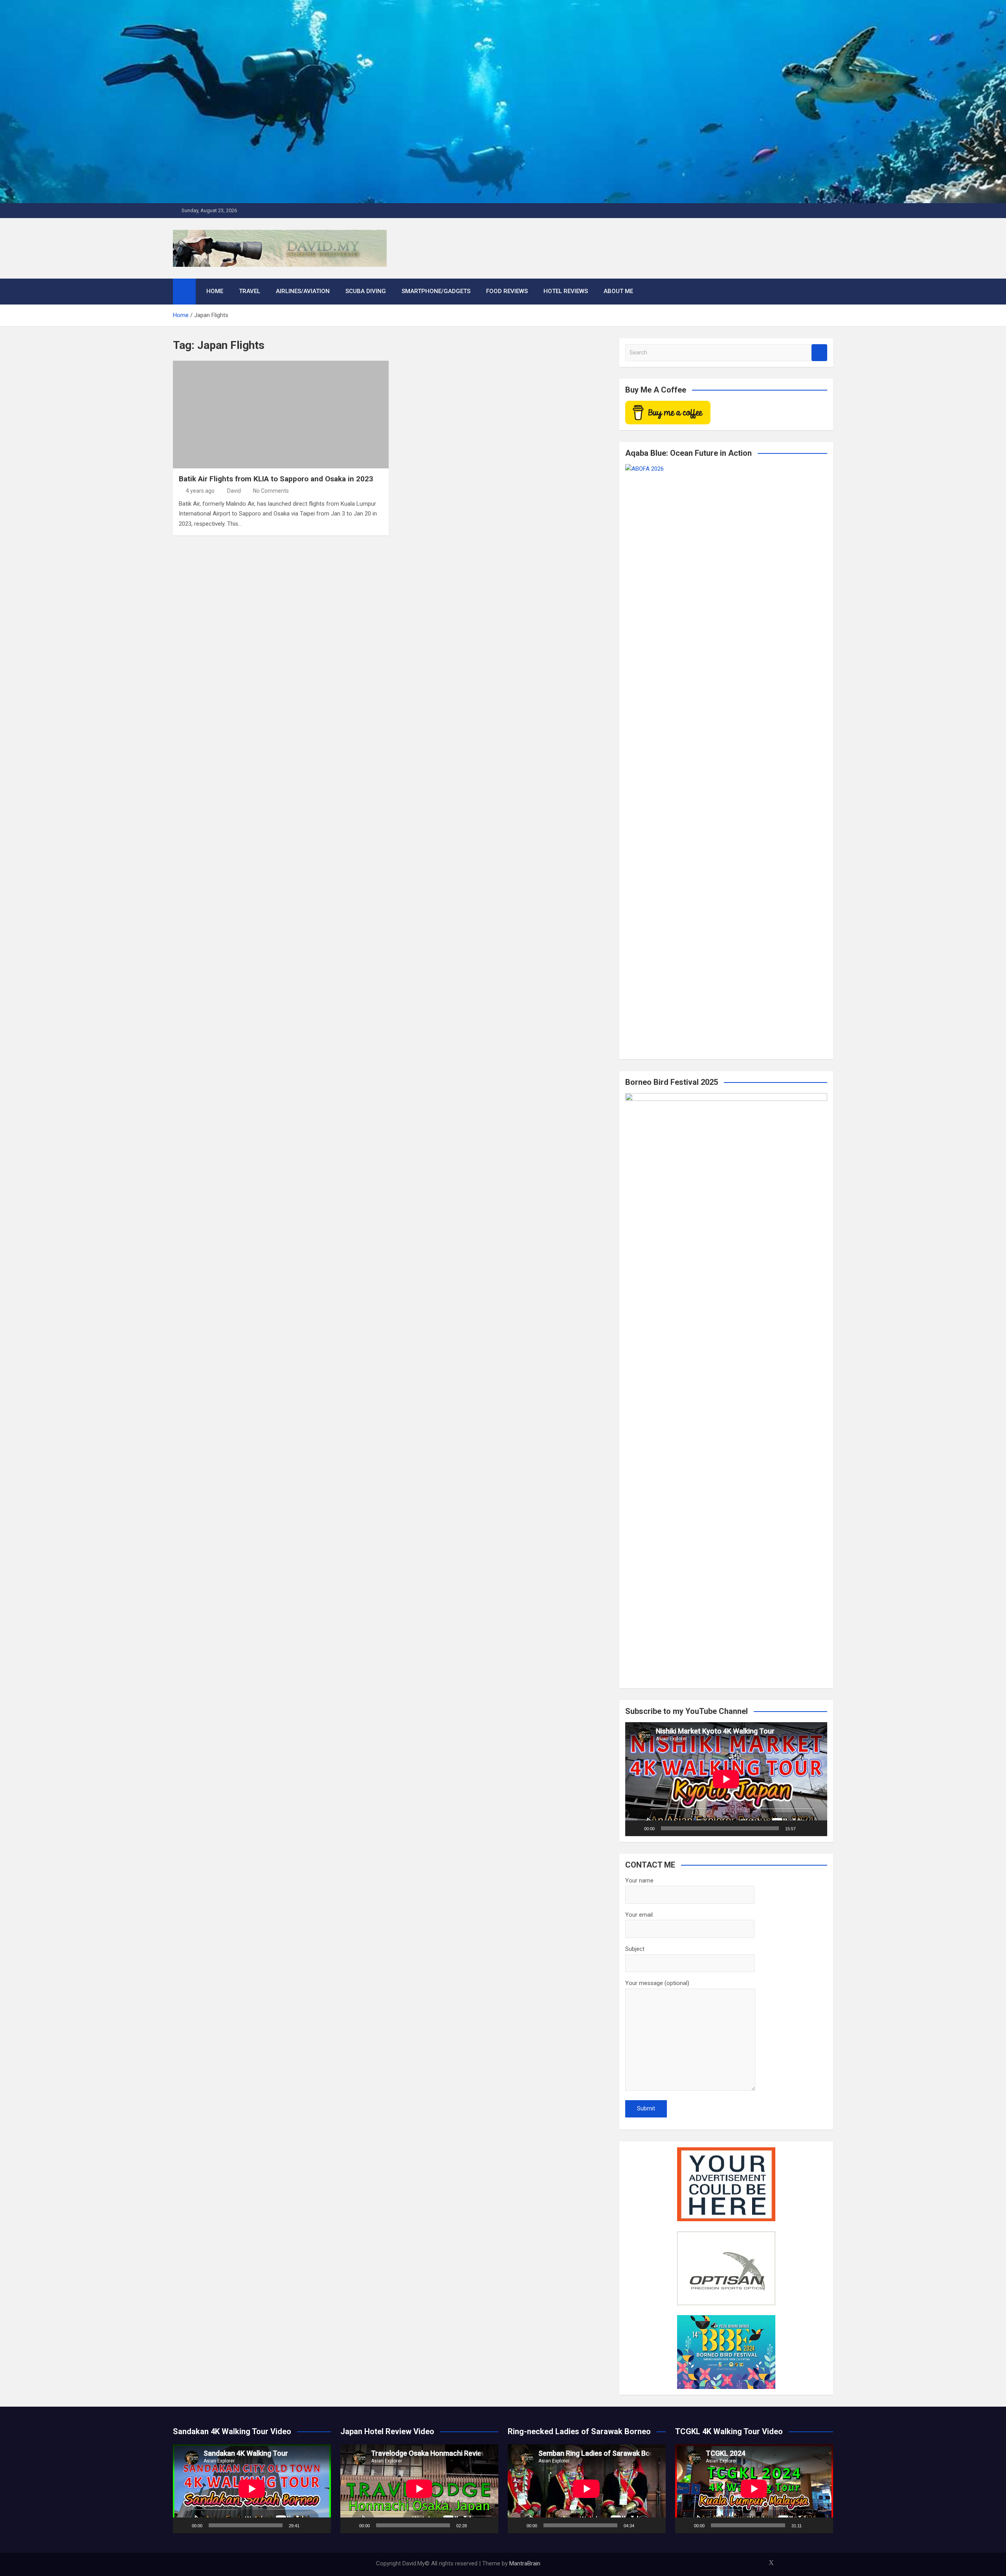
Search (819, 353)
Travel (250, 291)
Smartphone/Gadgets (436, 291)
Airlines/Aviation (303, 291)
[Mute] (804, 1828)
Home (215, 291)
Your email (639, 1915)
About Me (618, 291)
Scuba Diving (366, 291)
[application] (726, 1779)
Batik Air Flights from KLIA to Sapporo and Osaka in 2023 (276, 479)
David (234, 491)
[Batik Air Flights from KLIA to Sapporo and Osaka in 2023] (281, 415)
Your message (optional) (657, 1983)
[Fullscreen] (817, 1828)
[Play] (635, 1828)
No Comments (271, 491)
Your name (639, 1881)
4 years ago (200, 491)
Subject (635, 1949)
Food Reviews (507, 291)
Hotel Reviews (566, 291)
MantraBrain (525, 2563)
